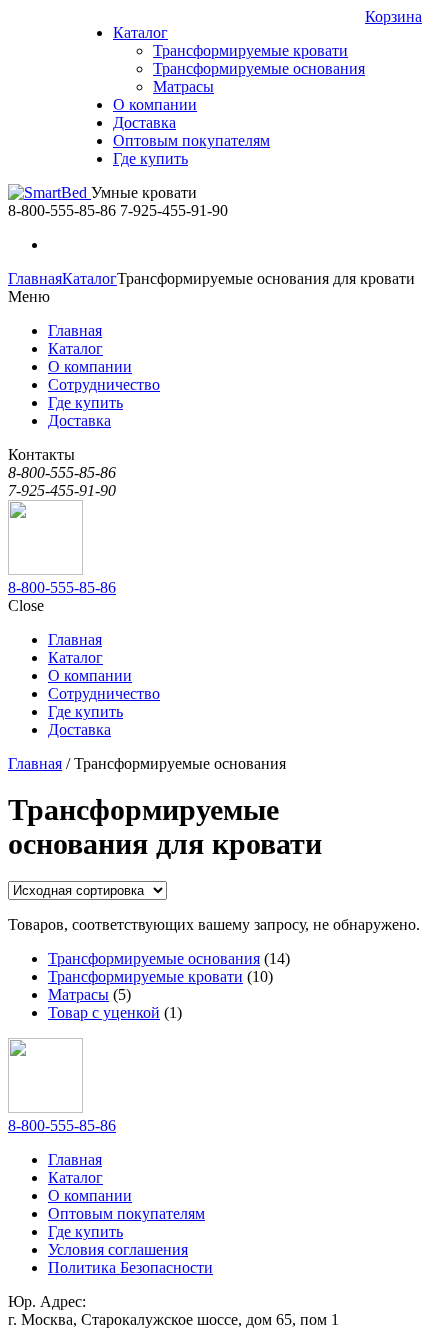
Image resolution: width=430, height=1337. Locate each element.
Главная (35, 278)
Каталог (89, 278)
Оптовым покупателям (126, 1213)
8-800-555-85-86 (62, 587)
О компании (90, 1195)
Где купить (85, 1231)
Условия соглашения (118, 1249)
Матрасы (78, 994)
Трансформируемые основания (154, 958)
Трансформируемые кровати (145, 976)
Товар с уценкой (104, 1012)
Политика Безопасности (130, 1267)
